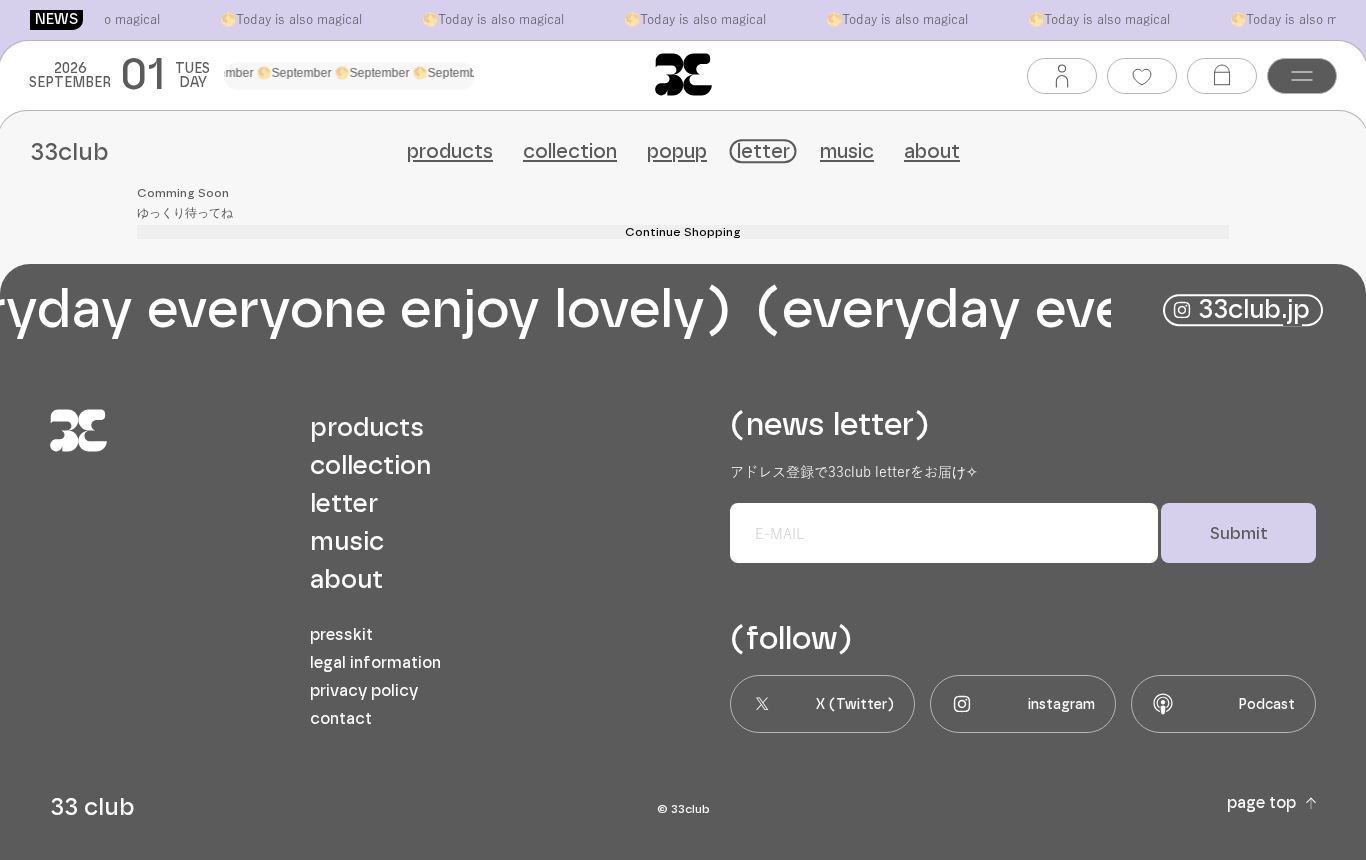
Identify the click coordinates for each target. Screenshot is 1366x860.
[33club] (683, 74)
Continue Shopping (683, 232)
